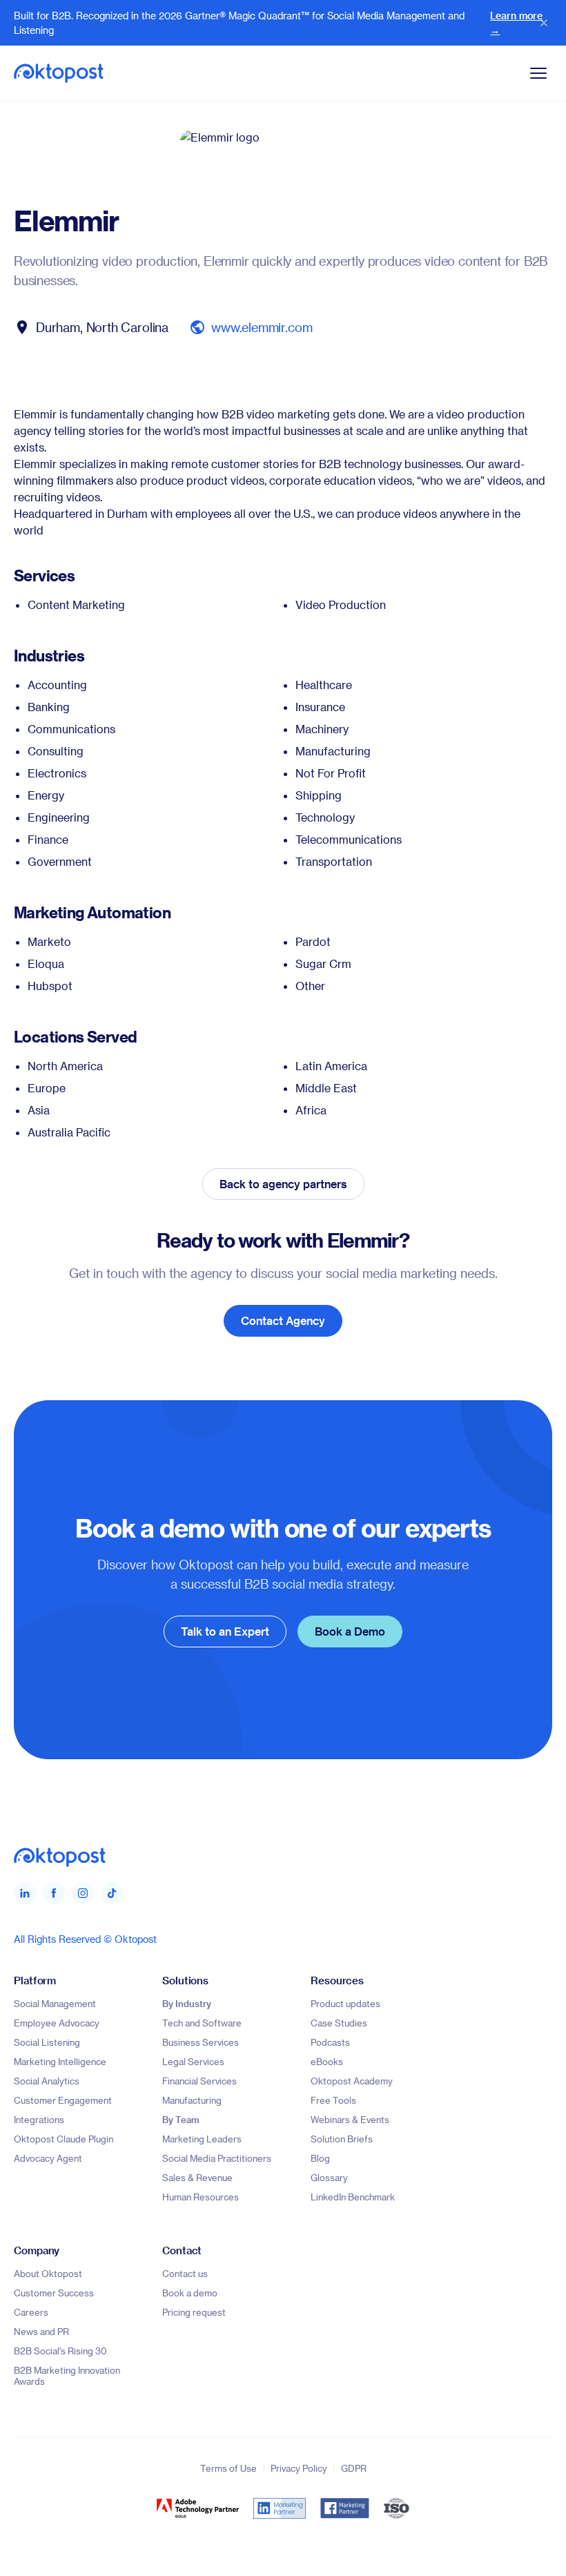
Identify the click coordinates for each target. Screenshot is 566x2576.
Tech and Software (202, 2023)
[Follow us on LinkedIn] (25, 1893)
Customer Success (54, 2293)
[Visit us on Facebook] (54, 1893)
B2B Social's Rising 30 (60, 2351)
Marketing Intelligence (60, 2061)
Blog (320, 2158)
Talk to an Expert (225, 1631)
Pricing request (194, 2312)
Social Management (55, 2003)
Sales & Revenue (197, 2177)
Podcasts (330, 2042)
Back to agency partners (283, 1184)
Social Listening (47, 2042)
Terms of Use (228, 2468)
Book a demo (190, 2293)
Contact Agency (283, 1320)
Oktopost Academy (352, 2081)
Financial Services (199, 2081)
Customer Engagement (63, 2100)
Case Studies (339, 2023)
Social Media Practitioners (217, 2158)
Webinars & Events (350, 2119)
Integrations (39, 2119)
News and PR (41, 2331)
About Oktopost (48, 2273)
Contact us (185, 2273)
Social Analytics (47, 2081)
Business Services (201, 2042)
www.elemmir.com (262, 327)
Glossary (329, 2177)
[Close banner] (544, 23)
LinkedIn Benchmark (353, 2197)
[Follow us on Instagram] (83, 1893)
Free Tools (333, 2100)
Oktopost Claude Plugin (64, 2139)
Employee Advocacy (57, 2023)
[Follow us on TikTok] (112, 1893)
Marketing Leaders (202, 2139)
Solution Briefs (342, 2139)
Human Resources (201, 2197)
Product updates (345, 2003)
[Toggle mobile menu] (538, 73)
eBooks (327, 2061)
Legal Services (193, 2061)
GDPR (354, 2468)
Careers (31, 2312)
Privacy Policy (299, 2468)
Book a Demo (350, 1631)
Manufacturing (192, 2100)
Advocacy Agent (48, 2158)
